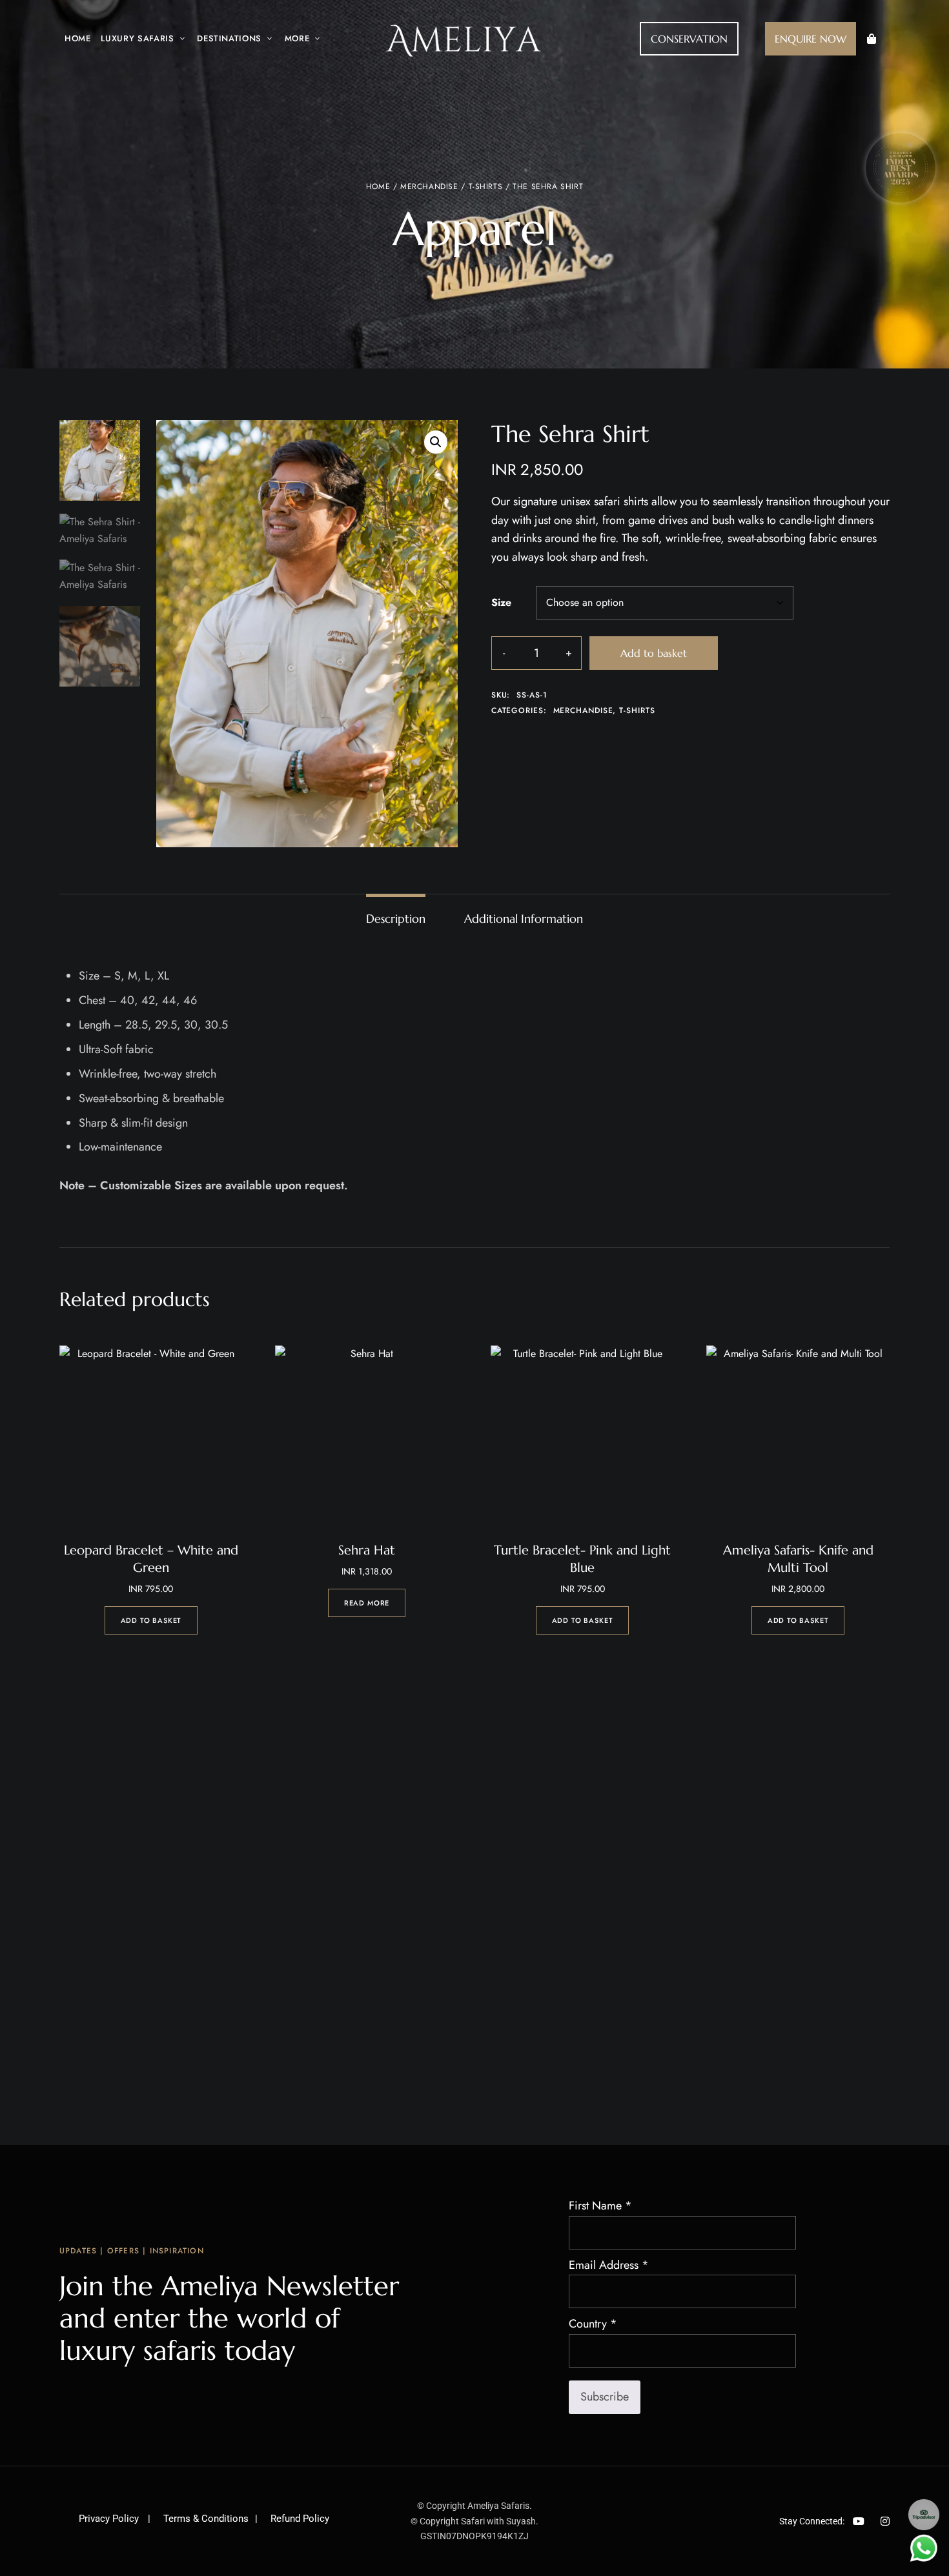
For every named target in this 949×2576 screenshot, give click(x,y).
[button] (689, 39)
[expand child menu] (179, 32)
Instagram (885, 2521)
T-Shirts (486, 186)
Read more (367, 1603)
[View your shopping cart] (872, 39)
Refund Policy (300, 2519)
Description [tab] (396, 919)
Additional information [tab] (524, 919)
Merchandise (429, 186)
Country (593, 2324)
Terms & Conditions (206, 2519)
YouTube (859, 2521)
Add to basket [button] (151, 1620)
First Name (600, 2206)
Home (378, 186)
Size (501, 602)
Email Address (609, 2265)
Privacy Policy (110, 2519)
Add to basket (654, 653)
